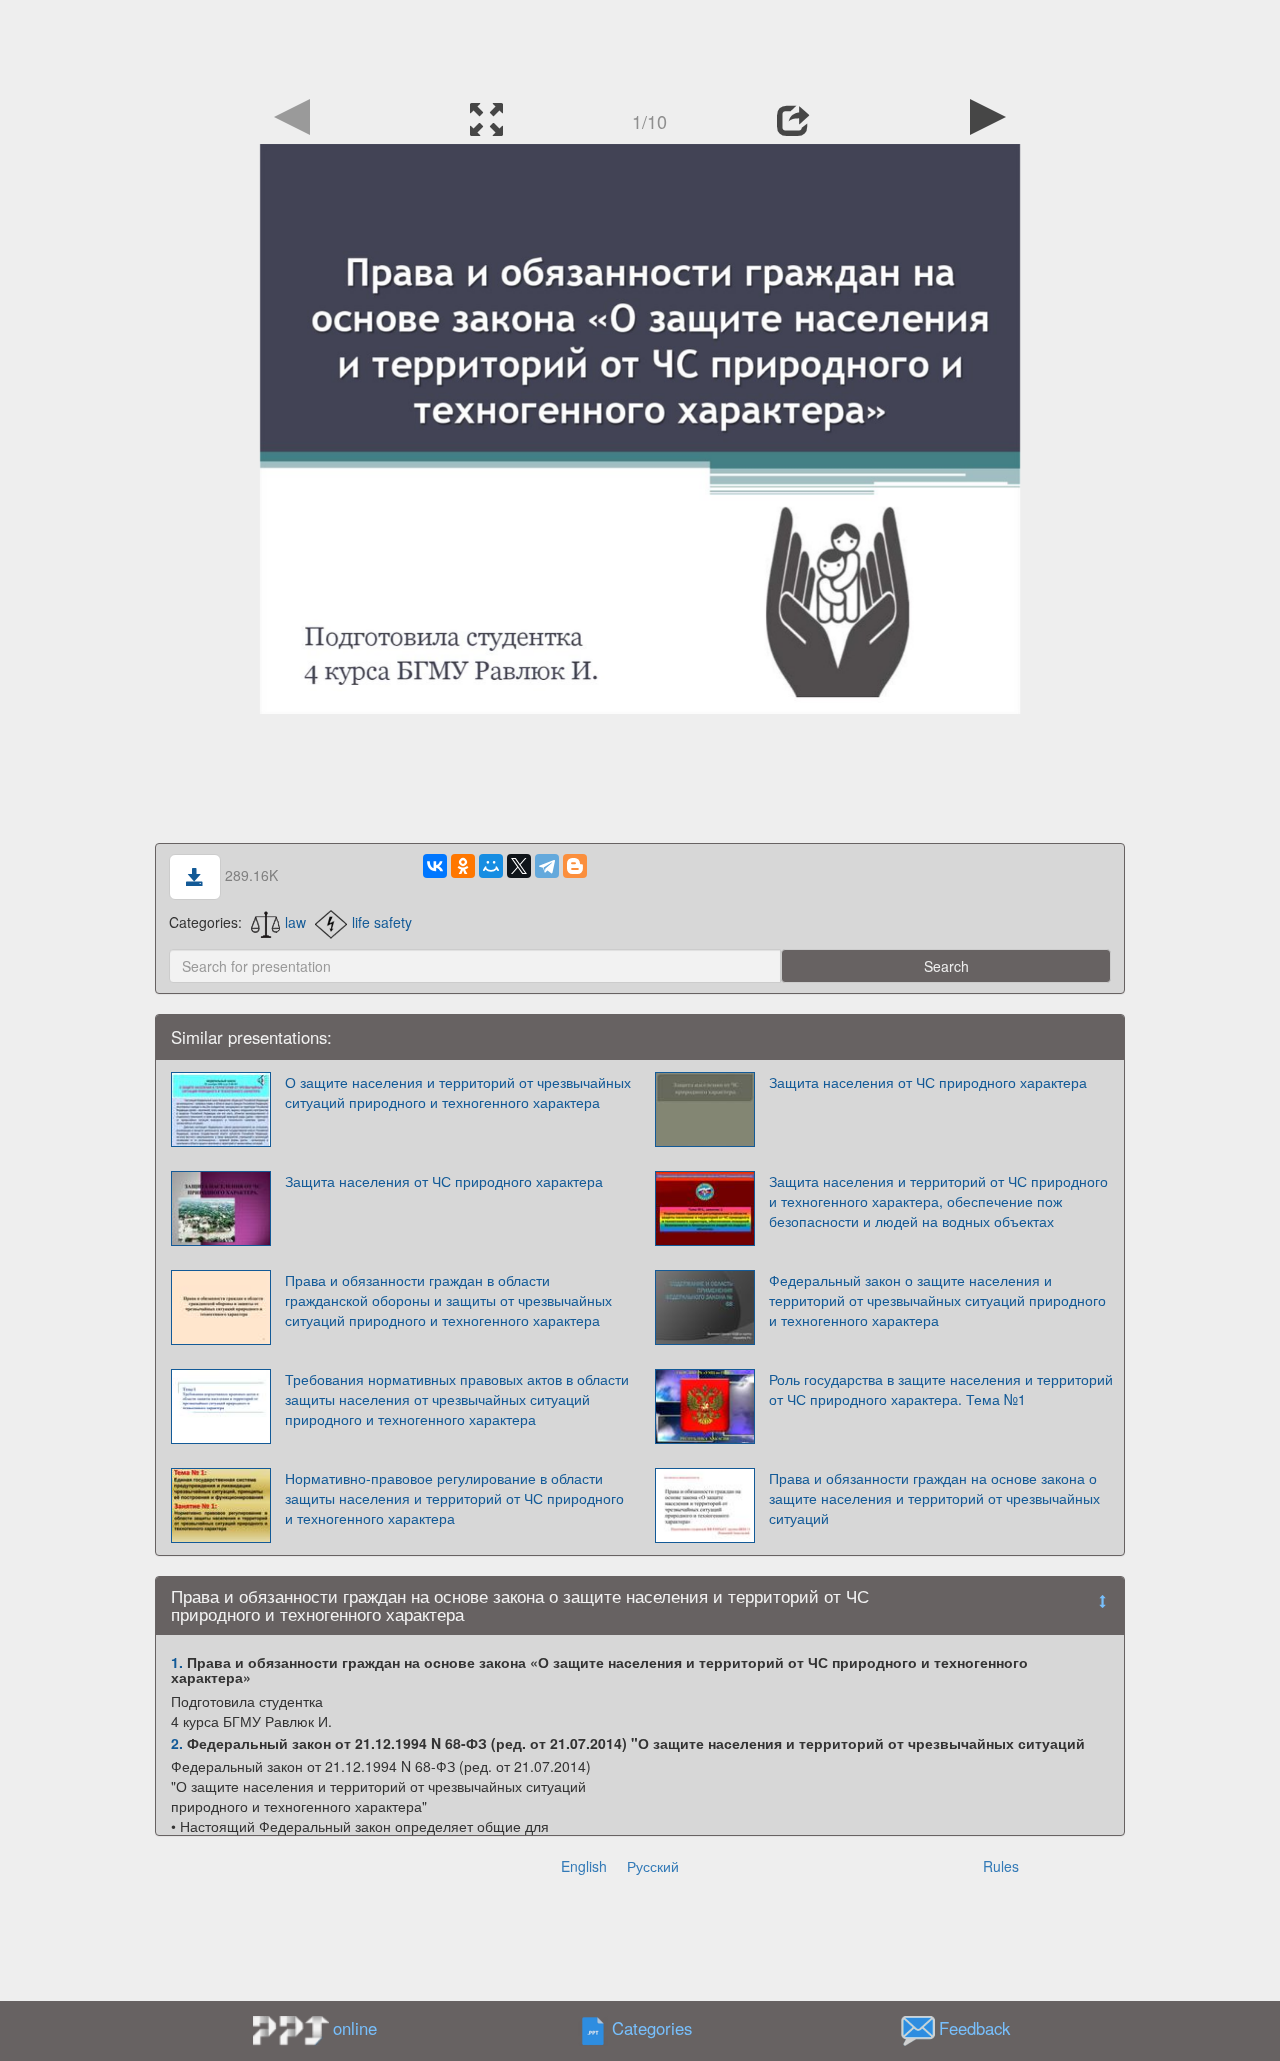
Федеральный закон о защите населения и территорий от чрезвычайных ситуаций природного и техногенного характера (937, 1300)
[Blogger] (575, 866)
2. (177, 1743)
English (584, 1866)
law (295, 922)
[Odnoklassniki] (463, 866)
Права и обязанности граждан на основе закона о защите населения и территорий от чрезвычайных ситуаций (934, 1498)
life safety (382, 922)
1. (177, 1662)
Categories (652, 2028)
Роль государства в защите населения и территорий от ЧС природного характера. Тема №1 (941, 1389)
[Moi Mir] (491, 866)
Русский (653, 1866)
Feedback (974, 2028)
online (355, 2028)
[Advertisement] (640, 45)
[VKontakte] (435, 866)
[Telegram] (547, 866)
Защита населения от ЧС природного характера (928, 1082)
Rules (1001, 1866)
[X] (519, 866)
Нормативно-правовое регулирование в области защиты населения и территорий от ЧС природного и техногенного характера (454, 1498)
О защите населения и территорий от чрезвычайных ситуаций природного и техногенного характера (458, 1092)
